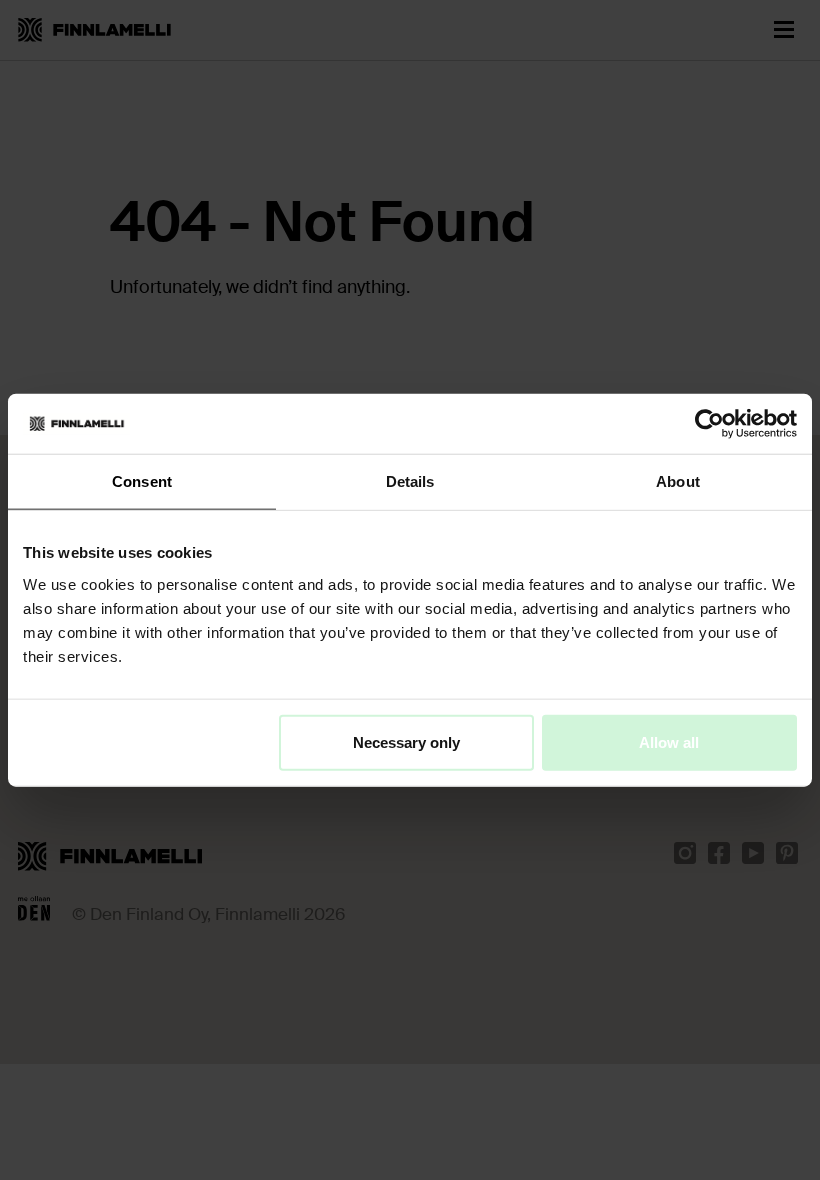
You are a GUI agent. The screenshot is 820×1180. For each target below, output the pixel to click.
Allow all (669, 741)
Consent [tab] (142, 481)
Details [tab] (410, 481)
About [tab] (678, 481)
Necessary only (406, 741)
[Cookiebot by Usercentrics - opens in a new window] (709, 424)
